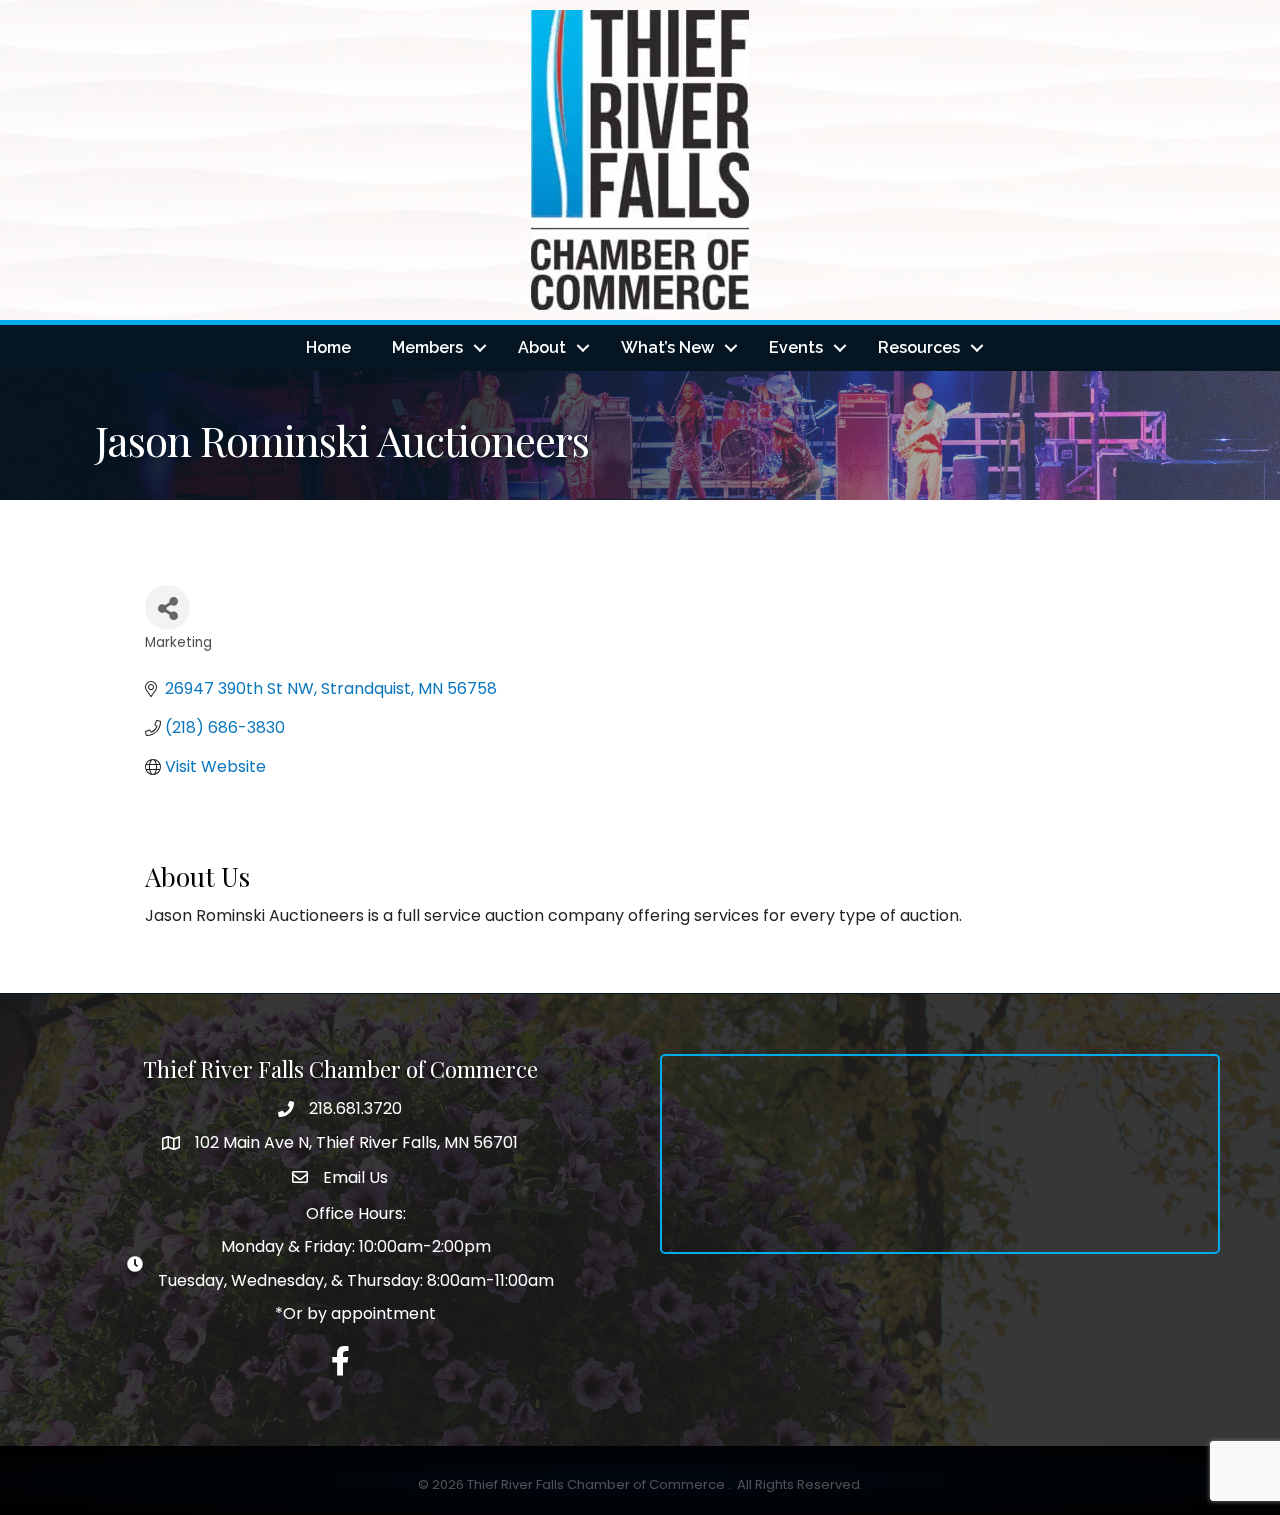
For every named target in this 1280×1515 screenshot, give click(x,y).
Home (328, 347)
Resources (919, 347)
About (542, 347)
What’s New (667, 347)
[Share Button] (167, 607)
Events (796, 347)
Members (427, 347)
